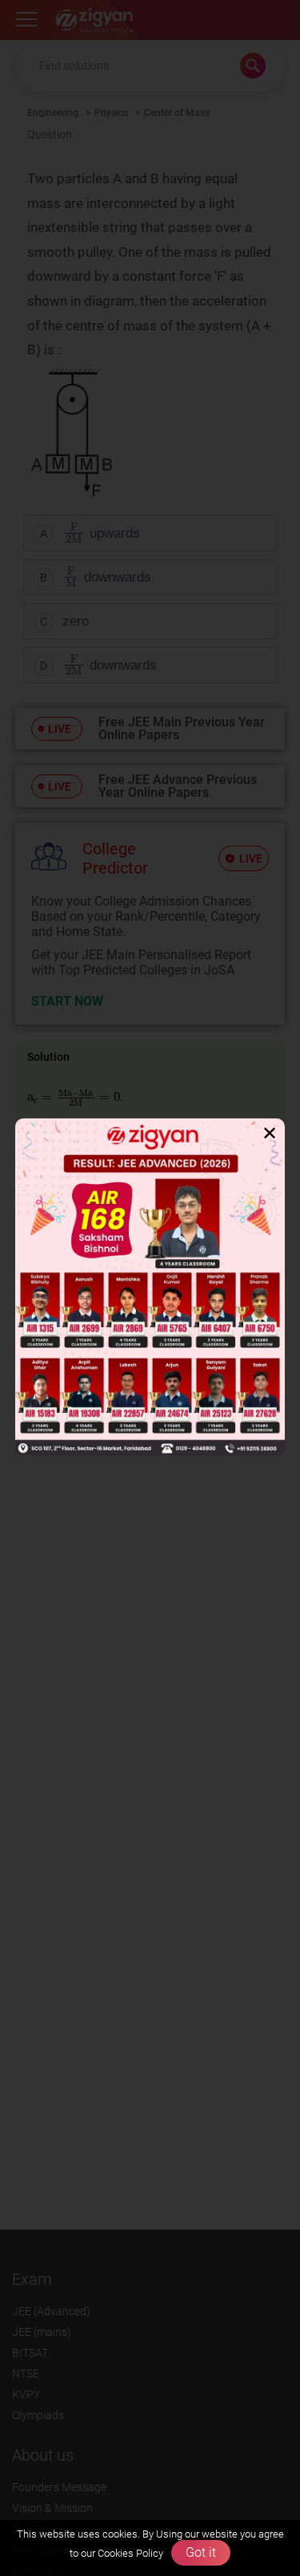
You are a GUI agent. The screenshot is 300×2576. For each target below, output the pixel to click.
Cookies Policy (129, 2553)
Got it (201, 2552)
